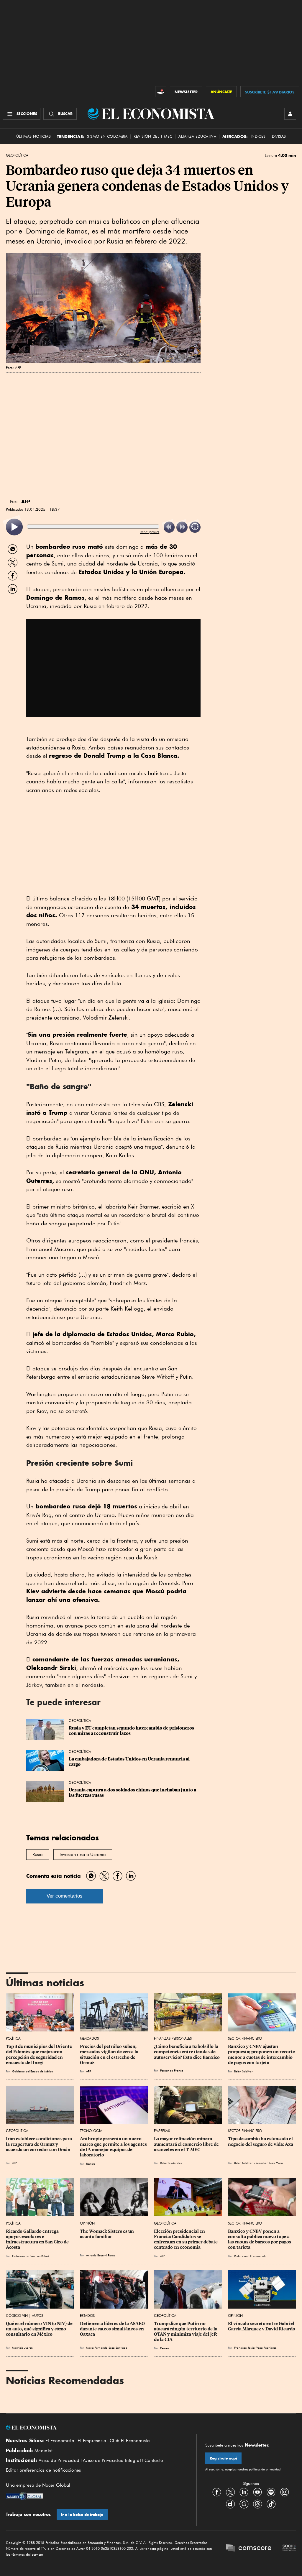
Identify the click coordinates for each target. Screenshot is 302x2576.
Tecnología (91, 2131)
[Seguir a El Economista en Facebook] (217, 2492)
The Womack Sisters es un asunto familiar (107, 2234)
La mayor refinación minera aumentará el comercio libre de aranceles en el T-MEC (187, 2144)
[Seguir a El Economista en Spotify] (271, 2492)
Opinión (87, 2223)
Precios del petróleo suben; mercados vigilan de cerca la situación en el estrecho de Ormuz (110, 2054)
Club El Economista (130, 2441)
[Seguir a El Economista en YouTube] (257, 2492)
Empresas (162, 2131)
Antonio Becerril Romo (101, 2255)
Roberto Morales (171, 2163)
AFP (88, 2071)
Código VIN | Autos (24, 2316)
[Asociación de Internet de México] (289, 2548)
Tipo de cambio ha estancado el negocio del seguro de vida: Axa (261, 2141)
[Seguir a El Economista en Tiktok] (271, 2504)
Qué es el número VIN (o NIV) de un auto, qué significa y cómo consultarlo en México (40, 2329)
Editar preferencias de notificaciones (44, 2470)
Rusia (38, 1855)
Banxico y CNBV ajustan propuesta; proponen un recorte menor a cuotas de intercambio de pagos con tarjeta (262, 2054)
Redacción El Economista (250, 2256)
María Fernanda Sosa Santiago (107, 2348)
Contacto (154, 2460)
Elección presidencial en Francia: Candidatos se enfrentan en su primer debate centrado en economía (186, 2239)
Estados (87, 2316)
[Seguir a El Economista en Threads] (257, 2504)
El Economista (60, 2441)
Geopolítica (17, 155)
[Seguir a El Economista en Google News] (244, 2504)
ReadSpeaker (150, 532)
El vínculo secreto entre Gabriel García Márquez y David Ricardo (262, 2326)
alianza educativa (197, 136)
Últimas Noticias (33, 136)
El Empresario (92, 2441)
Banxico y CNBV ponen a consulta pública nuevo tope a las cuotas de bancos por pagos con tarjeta (260, 2239)
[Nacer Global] (24, 2497)
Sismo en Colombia (107, 136)
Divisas (279, 136)
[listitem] (14, 527)
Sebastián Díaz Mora (269, 2163)
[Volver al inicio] (97, 2428)
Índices (258, 136)
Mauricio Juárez (22, 2348)
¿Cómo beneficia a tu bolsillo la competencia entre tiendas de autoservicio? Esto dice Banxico (187, 2052)
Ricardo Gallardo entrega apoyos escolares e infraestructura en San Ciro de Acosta (38, 2239)
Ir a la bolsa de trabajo (82, 2515)
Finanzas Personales (173, 2038)
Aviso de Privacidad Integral (112, 2460)
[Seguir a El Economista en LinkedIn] (244, 2492)
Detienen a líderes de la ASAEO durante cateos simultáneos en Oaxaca (113, 2329)
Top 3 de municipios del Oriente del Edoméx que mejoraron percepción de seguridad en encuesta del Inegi (39, 2054)
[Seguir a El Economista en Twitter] (230, 2492)
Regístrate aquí (223, 2458)
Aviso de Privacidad (59, 2460)
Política (13, 2038)
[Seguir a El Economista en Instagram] (285, 2492)
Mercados (89, 2038)
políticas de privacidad (264, 2469)
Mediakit (44, 2451)
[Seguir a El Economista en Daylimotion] (230, 2504)
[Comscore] (249, 2548)
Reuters (91, 2164)
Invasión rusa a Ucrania (83, 1855)
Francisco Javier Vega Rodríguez (255, 2348)
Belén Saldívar (243, 2071)
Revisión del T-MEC (153, 136)
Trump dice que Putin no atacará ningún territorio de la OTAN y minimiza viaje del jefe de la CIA (186, 2332)
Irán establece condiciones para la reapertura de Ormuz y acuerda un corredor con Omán (39, 2144)
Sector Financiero (245, 2038)
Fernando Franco (172, 2070)
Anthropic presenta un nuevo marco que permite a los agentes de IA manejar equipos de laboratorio (114, 2147)
